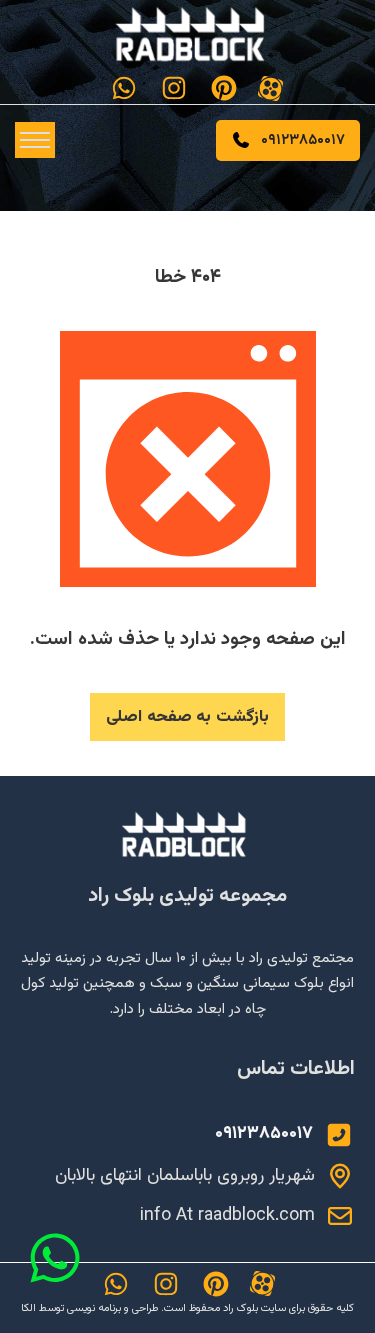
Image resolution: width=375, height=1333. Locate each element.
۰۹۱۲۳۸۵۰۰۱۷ (303, 140)
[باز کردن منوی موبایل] (35, 140)
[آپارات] (270, 88)
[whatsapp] (124, 88)
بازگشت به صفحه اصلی (187, 717)
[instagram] (174, 88)
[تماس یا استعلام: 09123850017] (339, 1135)
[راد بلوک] (188, 835)
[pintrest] (224, 88)
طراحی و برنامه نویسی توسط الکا (89, 1308)
